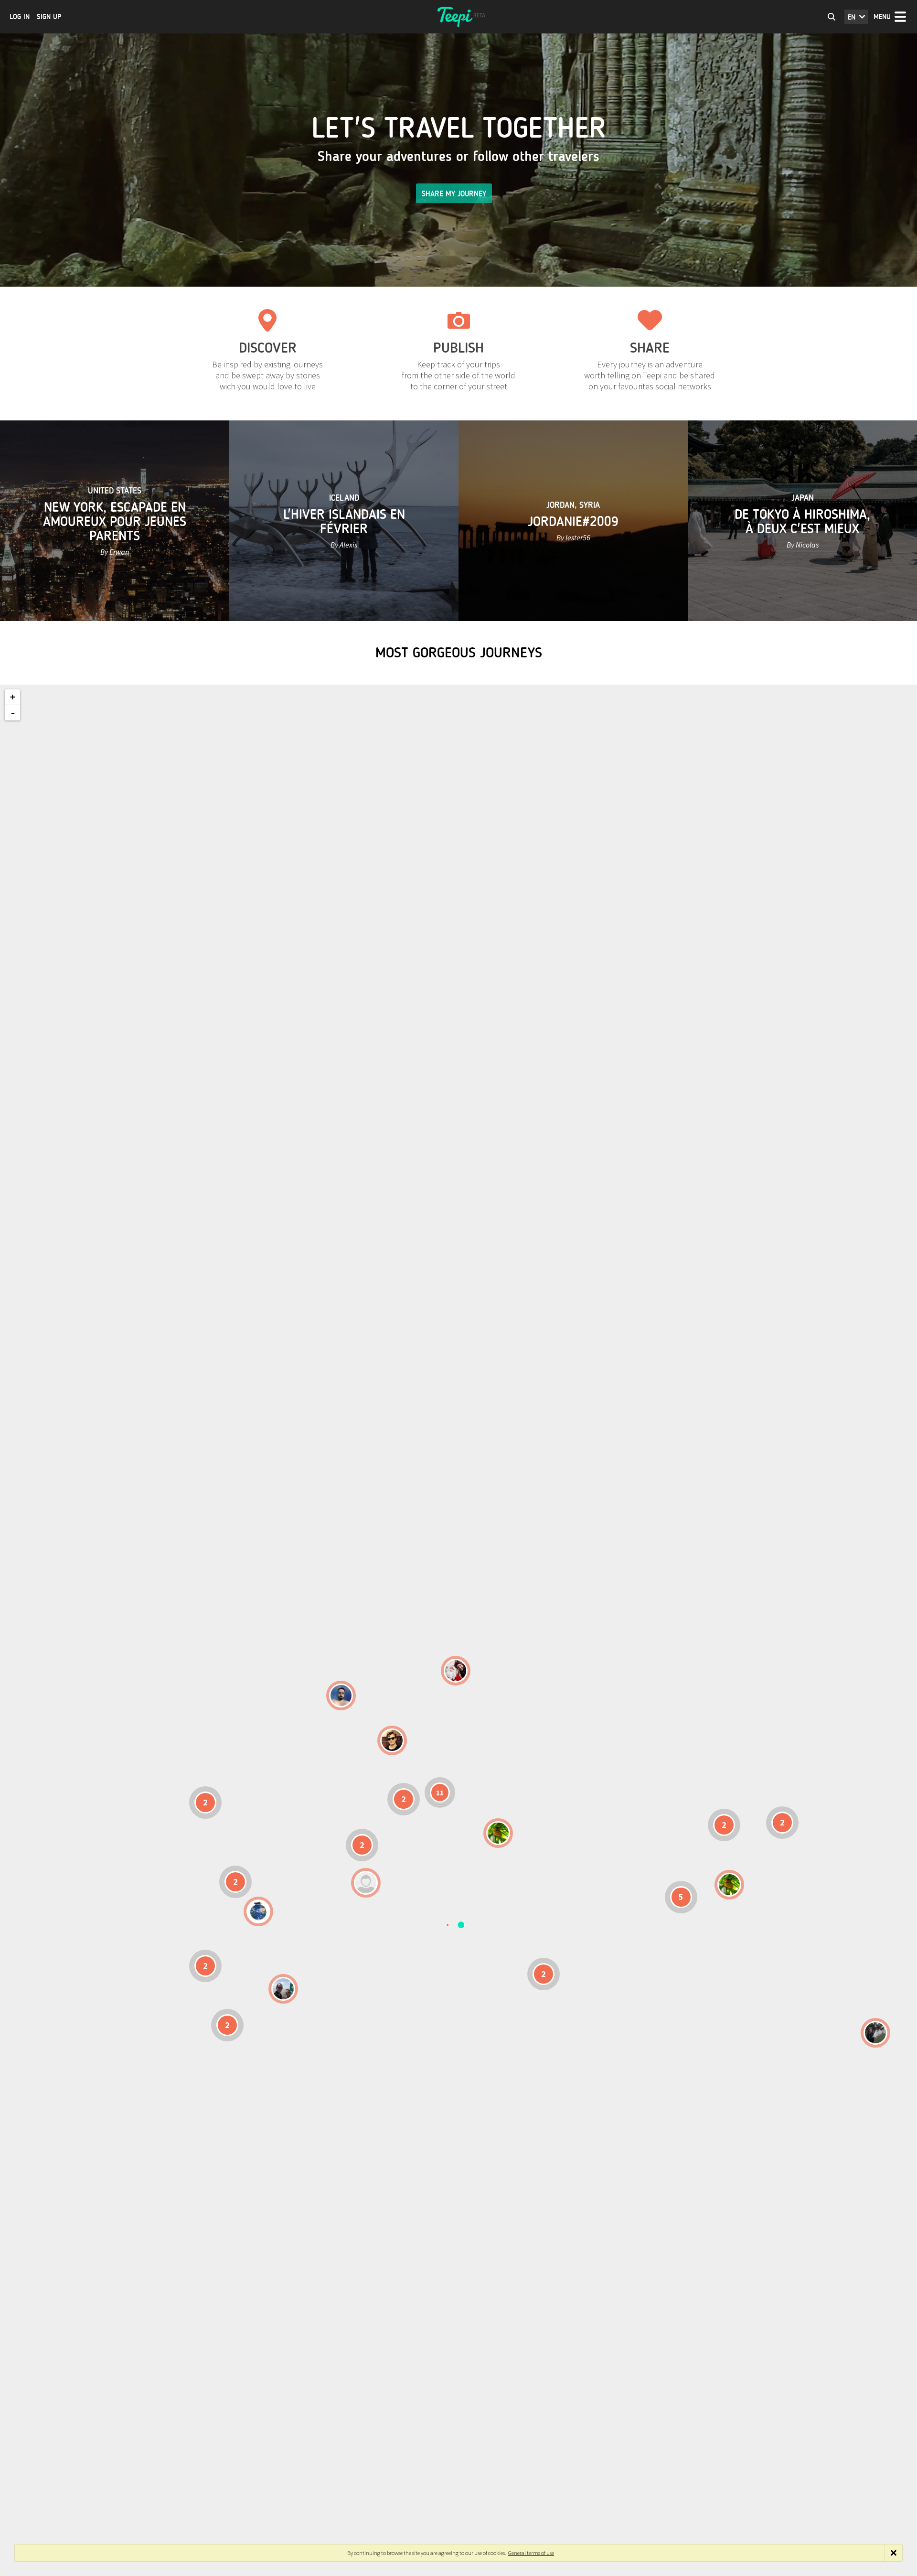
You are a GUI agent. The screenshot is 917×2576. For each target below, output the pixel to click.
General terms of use (531, 2553)
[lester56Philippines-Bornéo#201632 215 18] (729, 1885)
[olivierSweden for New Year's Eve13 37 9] (456, 1671)
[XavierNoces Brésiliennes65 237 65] (283, 1989)
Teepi (458, 17)
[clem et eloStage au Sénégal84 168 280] (366, 1883)
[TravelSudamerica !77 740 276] (258, 1911)
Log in (20, 17)
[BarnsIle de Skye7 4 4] (392, 1740)
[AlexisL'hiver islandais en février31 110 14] (341, 1696)
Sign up (49, 17)
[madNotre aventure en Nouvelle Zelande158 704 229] (875, 2033)
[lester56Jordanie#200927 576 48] (498, 1833)
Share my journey (454, 194)
